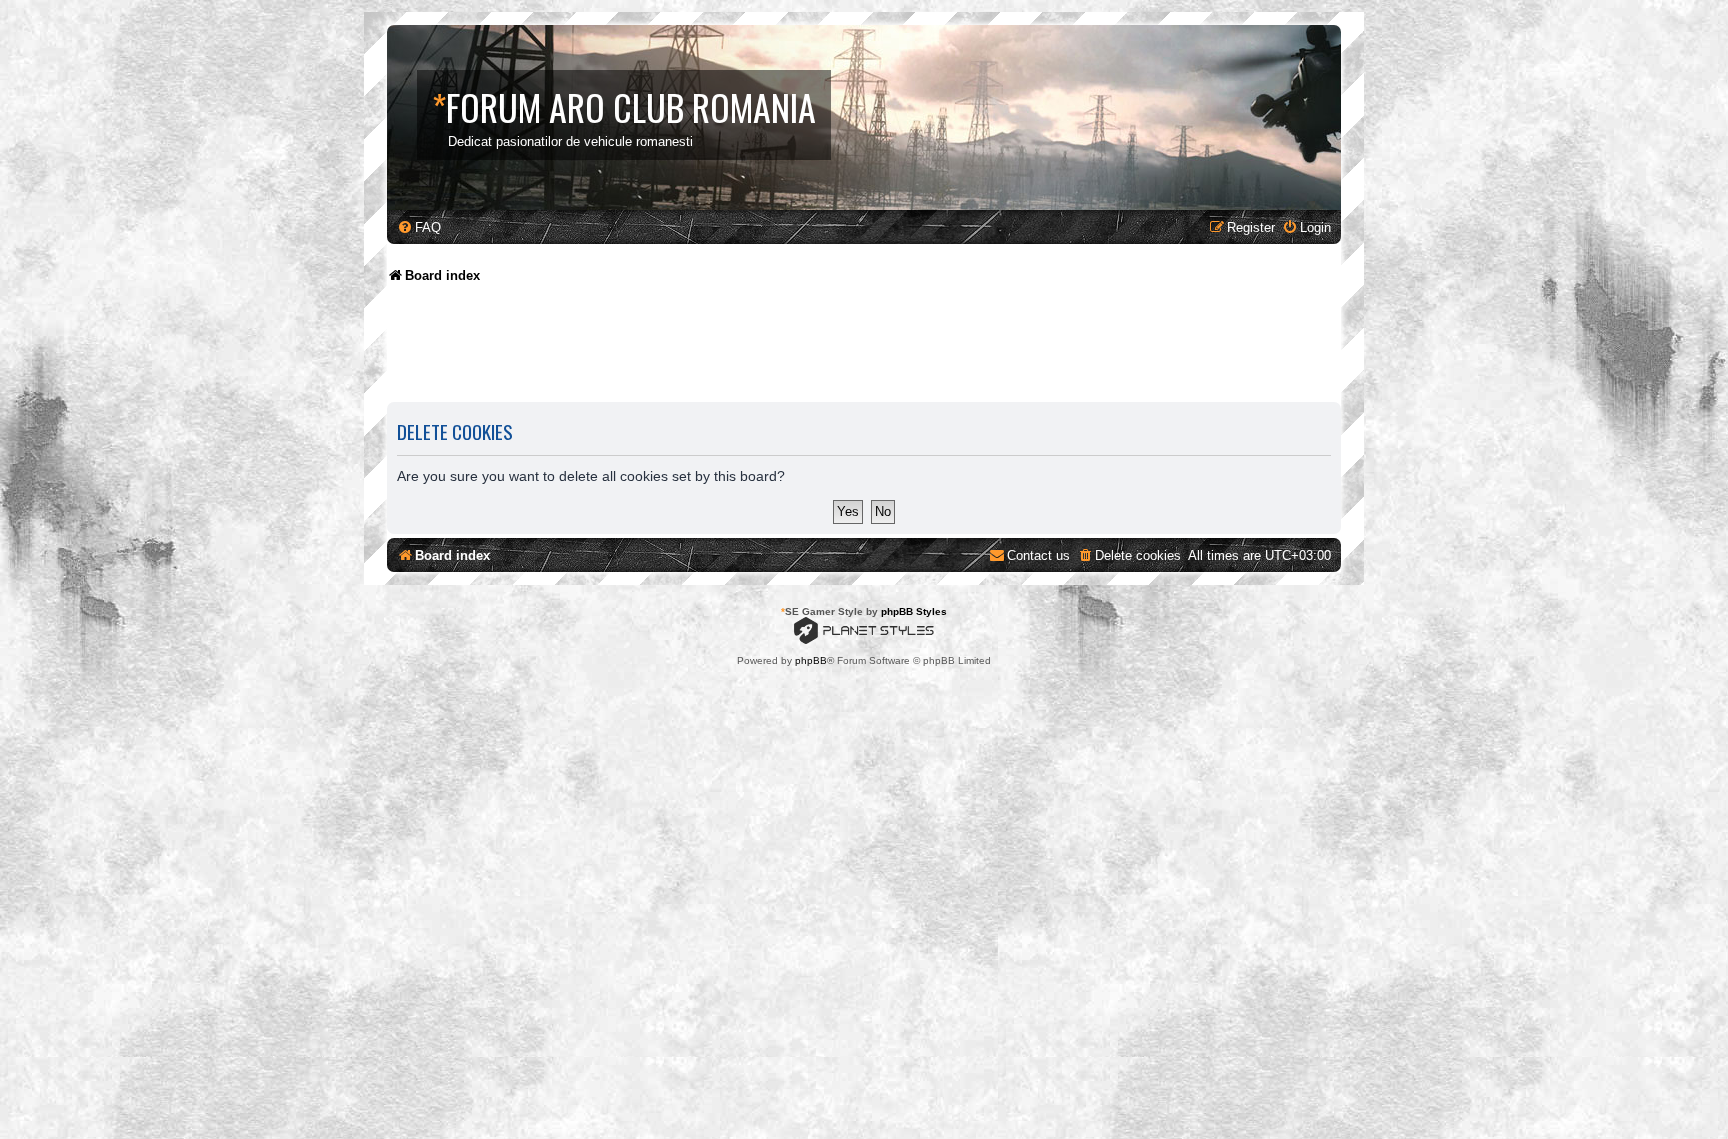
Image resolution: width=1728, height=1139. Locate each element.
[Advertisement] (751, 350)
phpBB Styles (914, 611)
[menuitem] (419, 227)
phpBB (811, 660)
